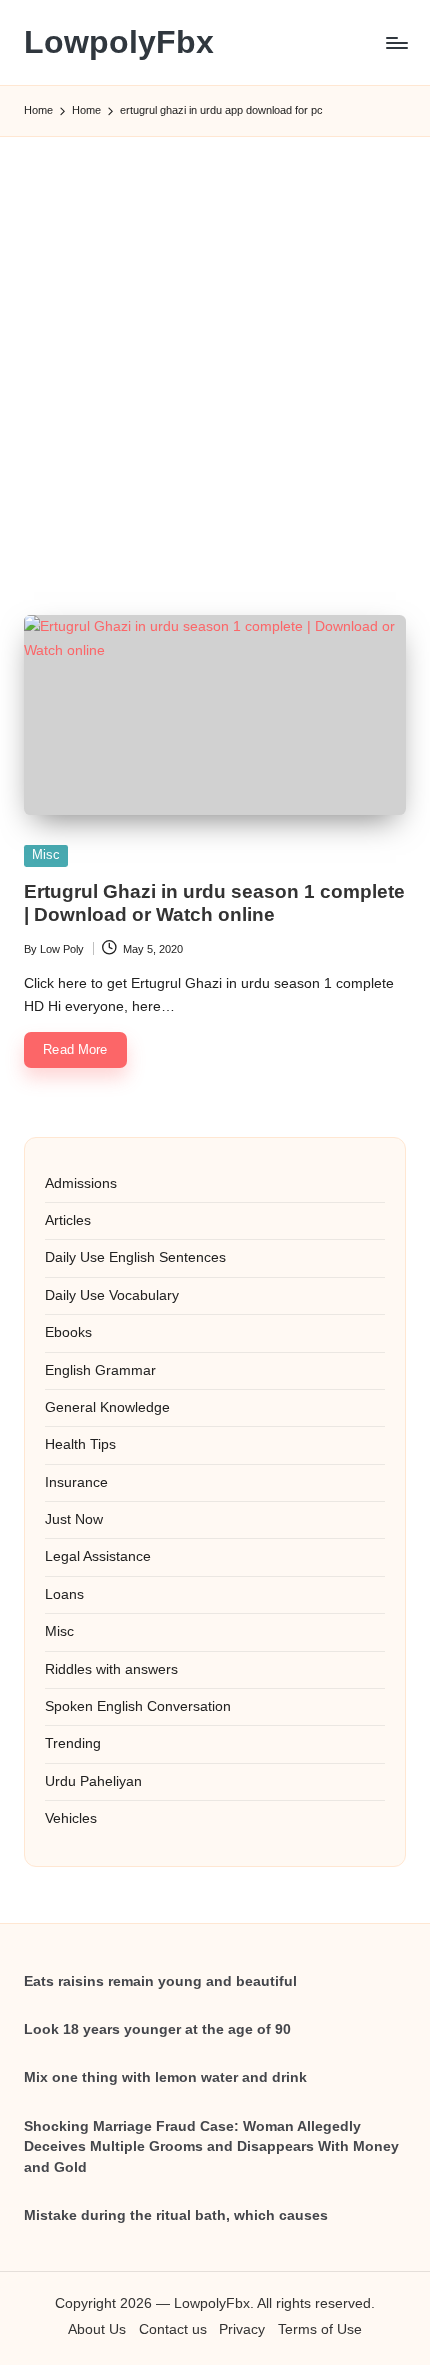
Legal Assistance (98, 1556)
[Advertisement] (215, 353)
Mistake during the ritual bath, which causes (176, 2215)
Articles (68, 1220)
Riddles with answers (111, 1669)
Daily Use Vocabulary (112, 1295)
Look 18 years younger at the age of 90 (157, 2029)
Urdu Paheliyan (93, 1781)
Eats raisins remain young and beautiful (160, 1981)
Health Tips (80, 1444)
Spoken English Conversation (138, 1706)
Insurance (76, 1482)
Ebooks (68, 1332)
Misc (46, 854)
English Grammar (100, 1370)
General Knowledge (107, 1407)
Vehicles (71, 1818)
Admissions (81, 1183)
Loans (64, 1594)
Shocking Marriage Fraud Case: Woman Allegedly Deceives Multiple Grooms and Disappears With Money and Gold (211, 2147)
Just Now (74, 1519)
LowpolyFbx (119, 42)
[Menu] (396, 42)
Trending (73, 1743)
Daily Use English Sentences (135, 1257)
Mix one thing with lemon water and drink (165, 2077)
